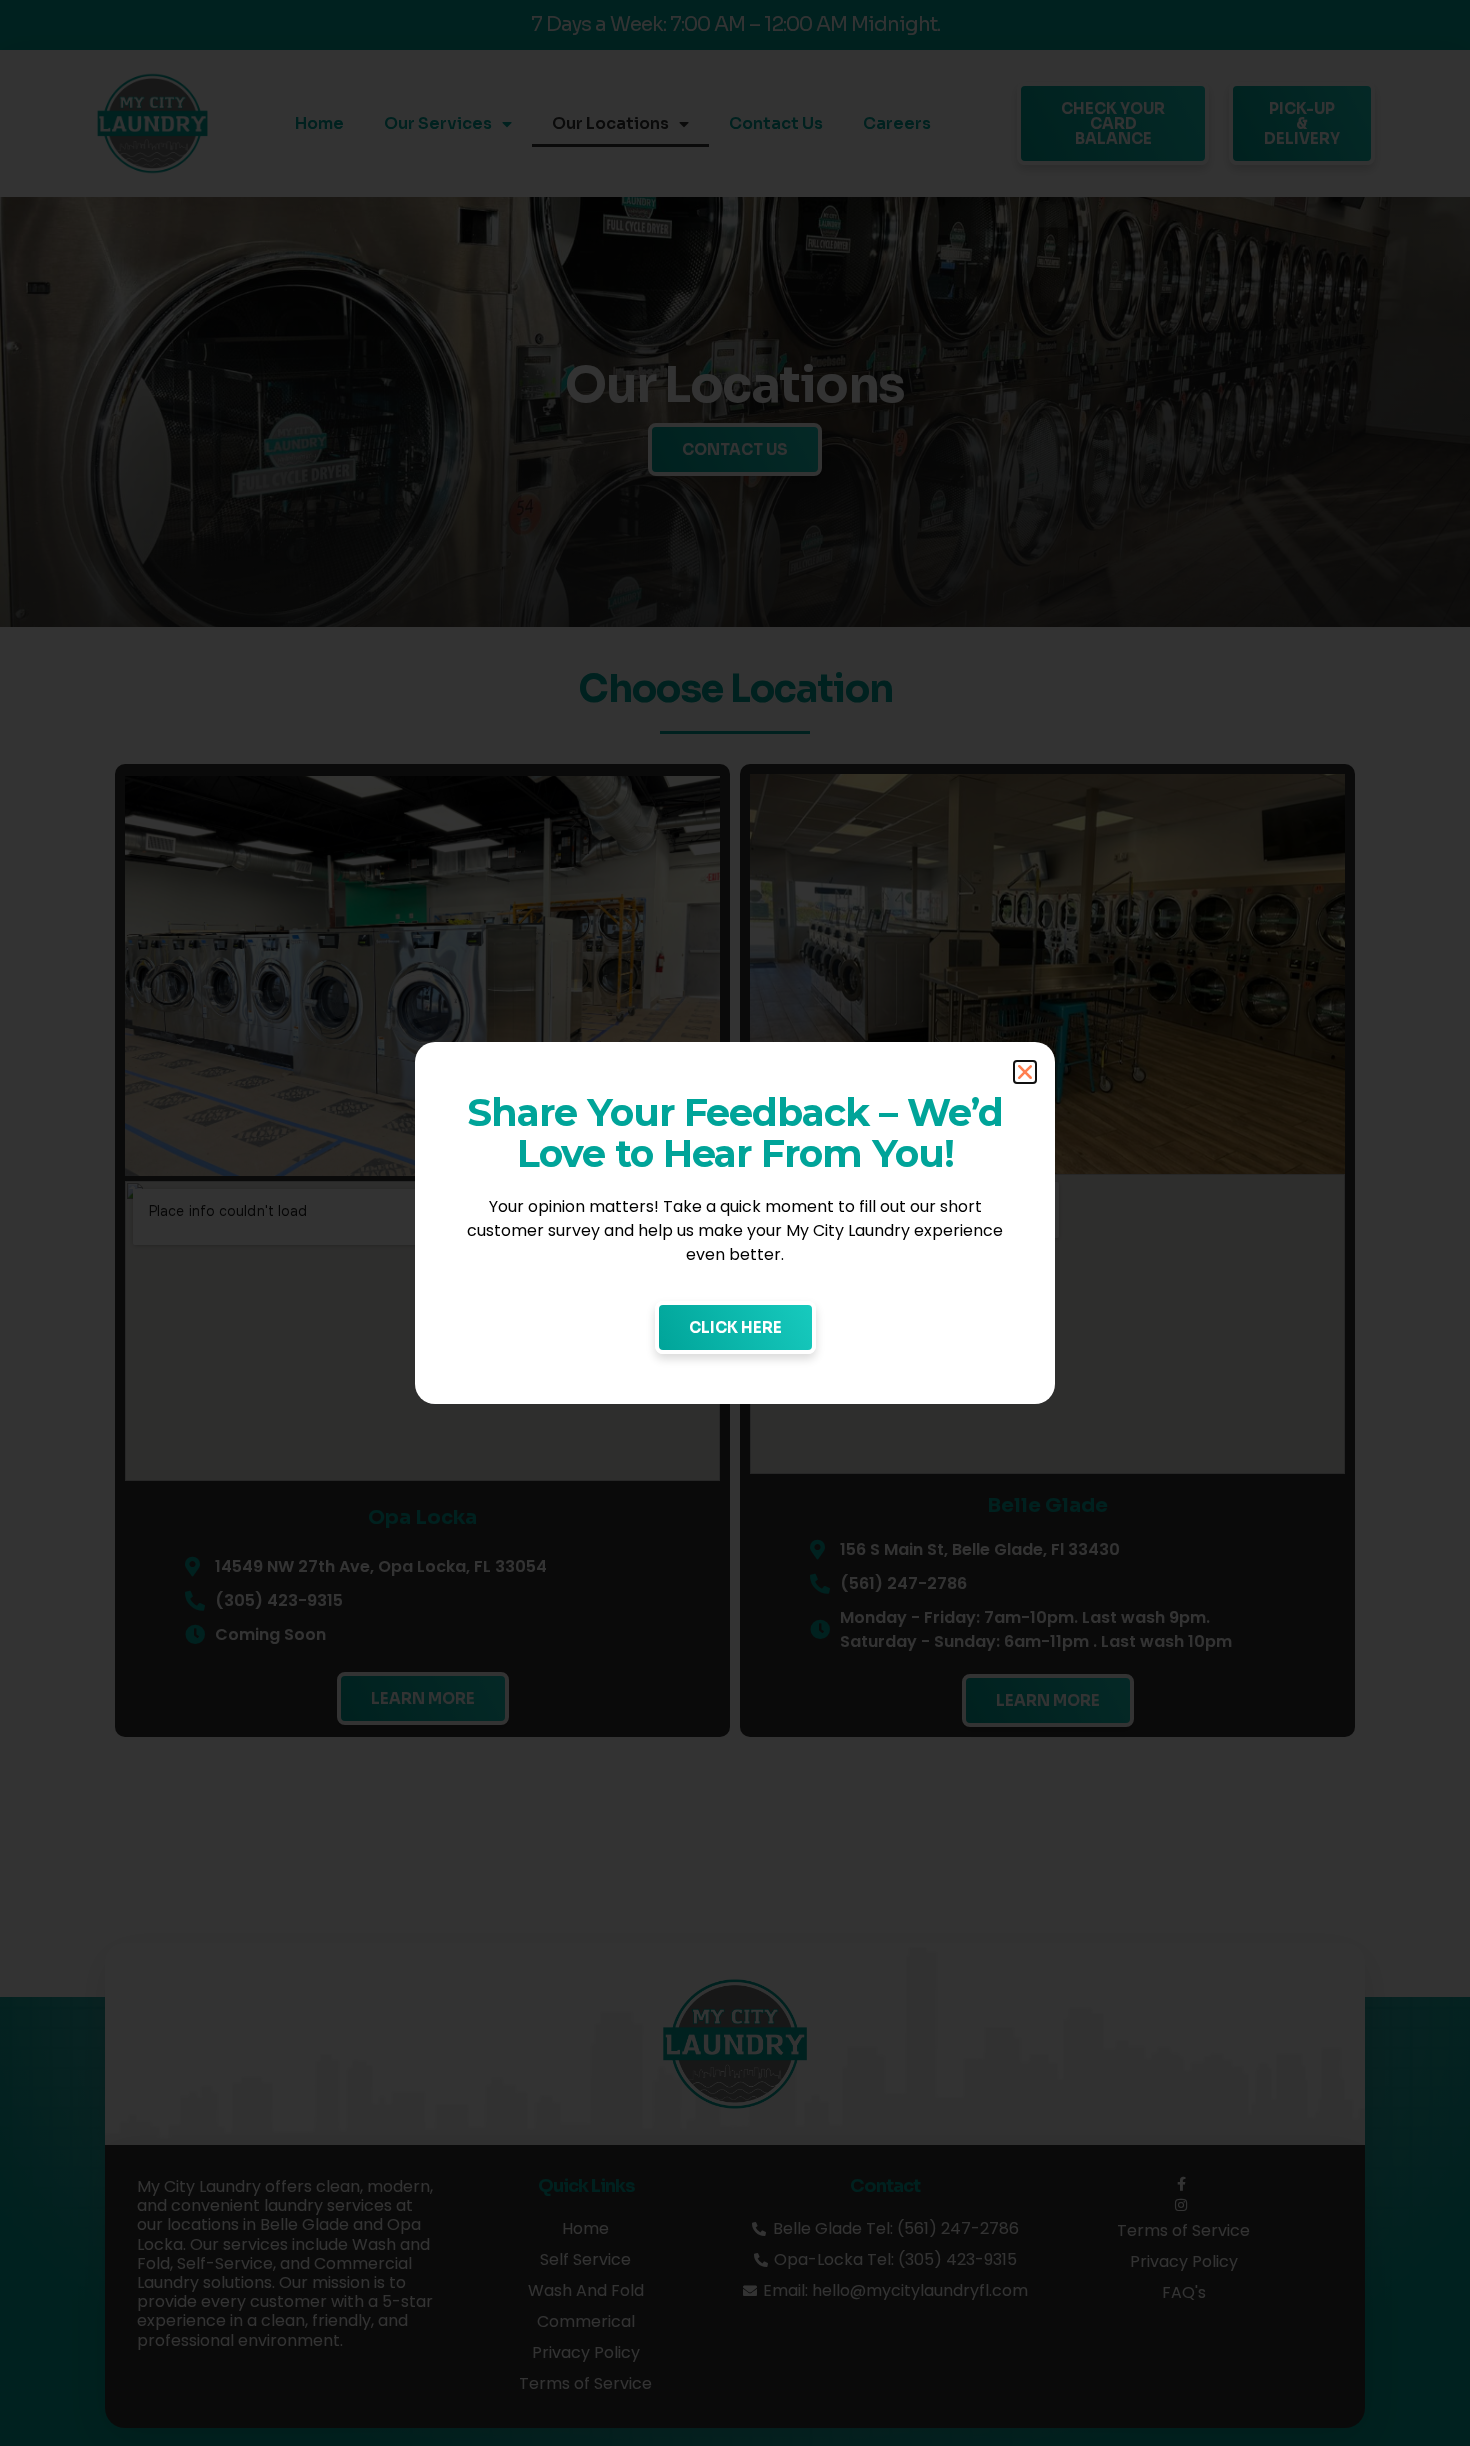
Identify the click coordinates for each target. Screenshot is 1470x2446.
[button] (1025, 1072)
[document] (735, 1223)
